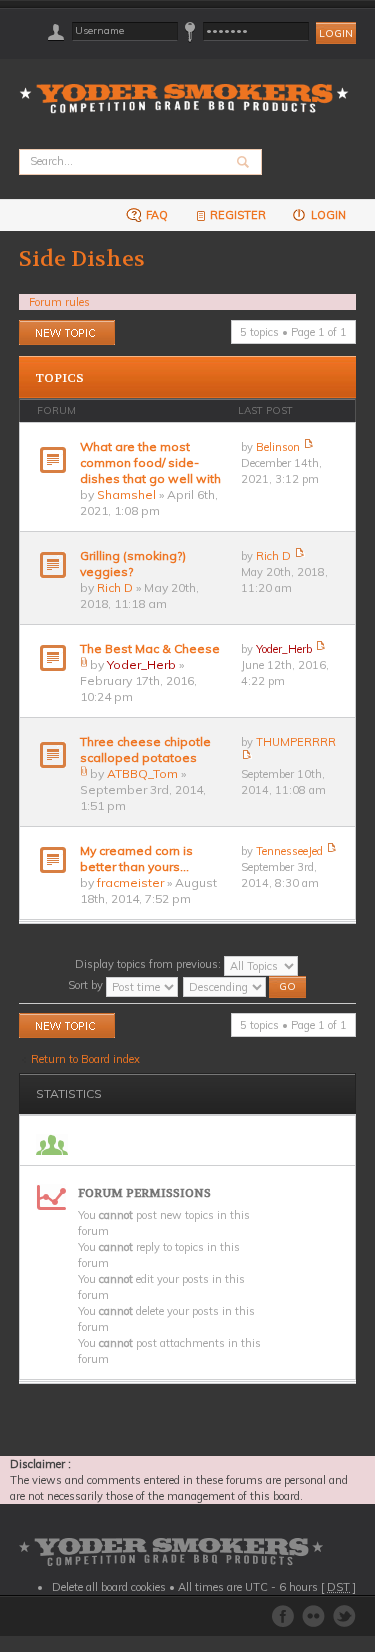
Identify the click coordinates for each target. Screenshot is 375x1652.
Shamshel (126, 494)
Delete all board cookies (109, 1587)
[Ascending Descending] (245, 985)
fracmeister (130, 882)
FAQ (155, 215)
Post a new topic (60, 328)
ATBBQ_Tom (142, 773)
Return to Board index (85, 1059)
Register (238, 215)
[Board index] (190, 86)
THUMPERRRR (296, 742)
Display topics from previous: (149, 964)
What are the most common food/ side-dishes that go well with (150, 462)
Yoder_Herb (141, 664)
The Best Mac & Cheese (150, 648)
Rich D (115, 587)
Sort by (87, 985)
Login (327, 215)
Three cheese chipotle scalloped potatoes (145, 749)
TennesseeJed (289, 851)
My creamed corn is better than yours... (136, 858)
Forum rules (59, 302)
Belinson (278, 447)
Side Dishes (82, 259)
